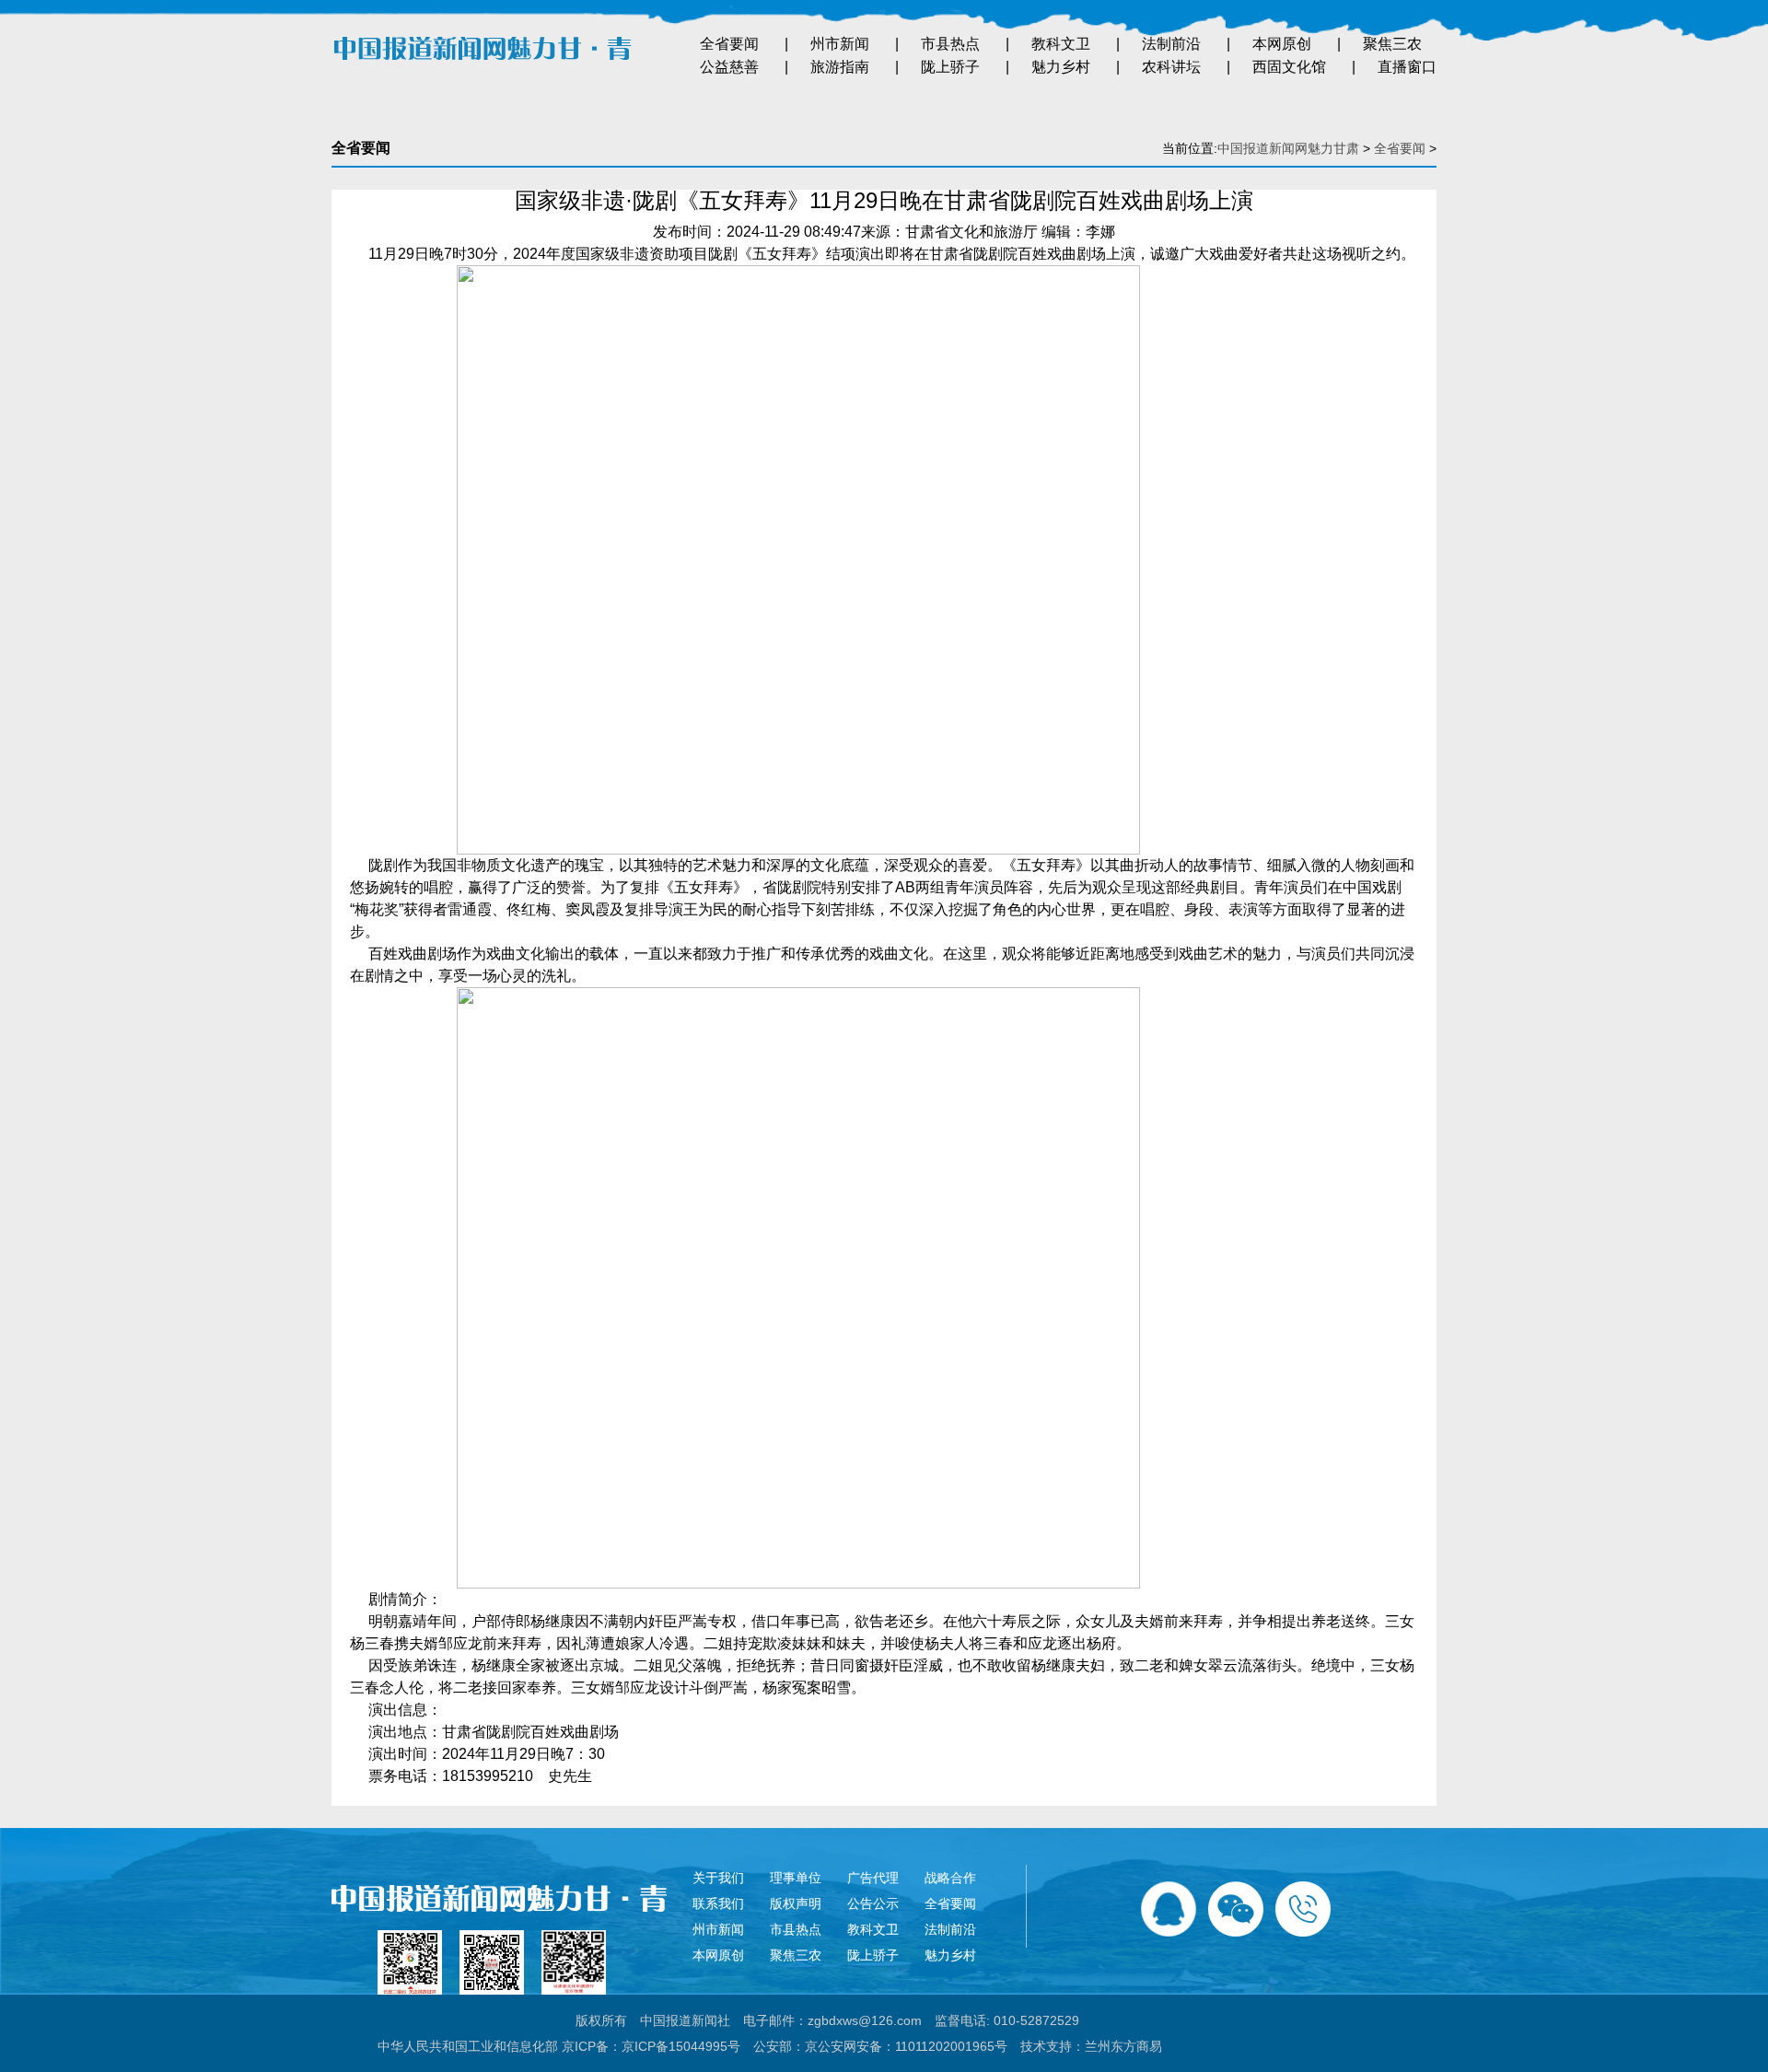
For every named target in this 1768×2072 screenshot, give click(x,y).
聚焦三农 (1392, 44)
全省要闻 (729, 44)
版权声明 (796, 1903)
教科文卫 (1061, 44)
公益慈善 (729, 67)
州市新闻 (840, 44)
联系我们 (718, 1903)
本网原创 (1282, 44)
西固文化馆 (1289, 67)
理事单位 (796, 1878)
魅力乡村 (1061, 67)
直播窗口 (1407, 67)
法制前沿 (1171, 44)
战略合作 (950, 1878)
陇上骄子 (950, 67)
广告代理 (873, 1878)
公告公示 (873, 1903)
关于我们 (718, 1878)
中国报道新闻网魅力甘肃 (1288, 148)
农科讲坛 (1171, 67)
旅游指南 (840, 67)
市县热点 (950, 44)
